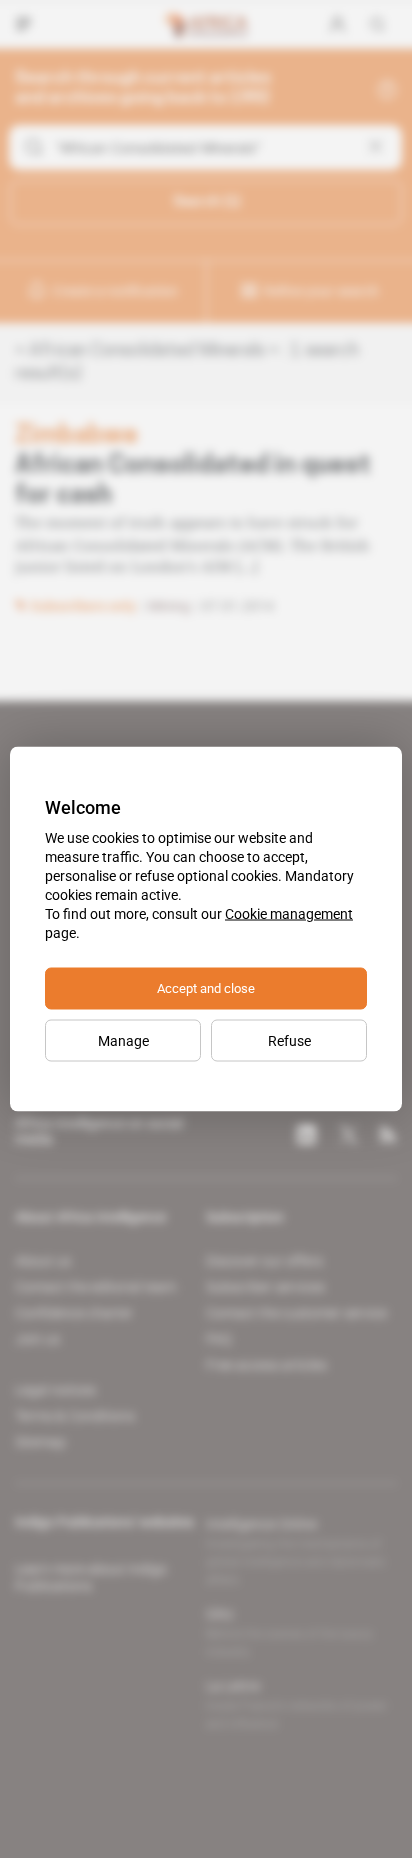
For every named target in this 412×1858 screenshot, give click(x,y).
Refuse (289, 1041)
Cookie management (289, 914)
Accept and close (206, 988)
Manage (123, 1041)
